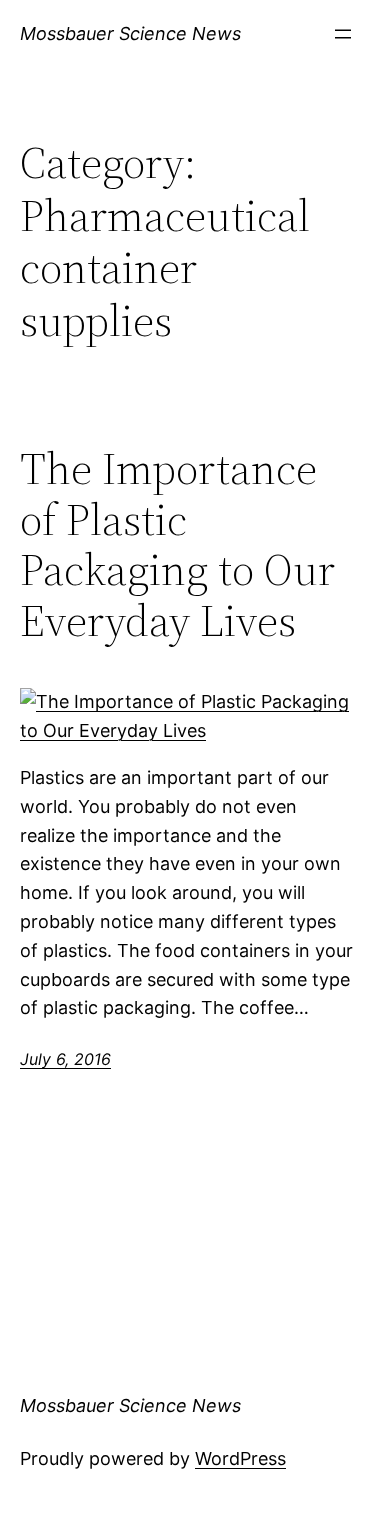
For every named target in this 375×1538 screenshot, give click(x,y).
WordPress (240, 1458)
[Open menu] (343, 34)
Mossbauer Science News (130, 33)
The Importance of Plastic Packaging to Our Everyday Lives (177, 545)
